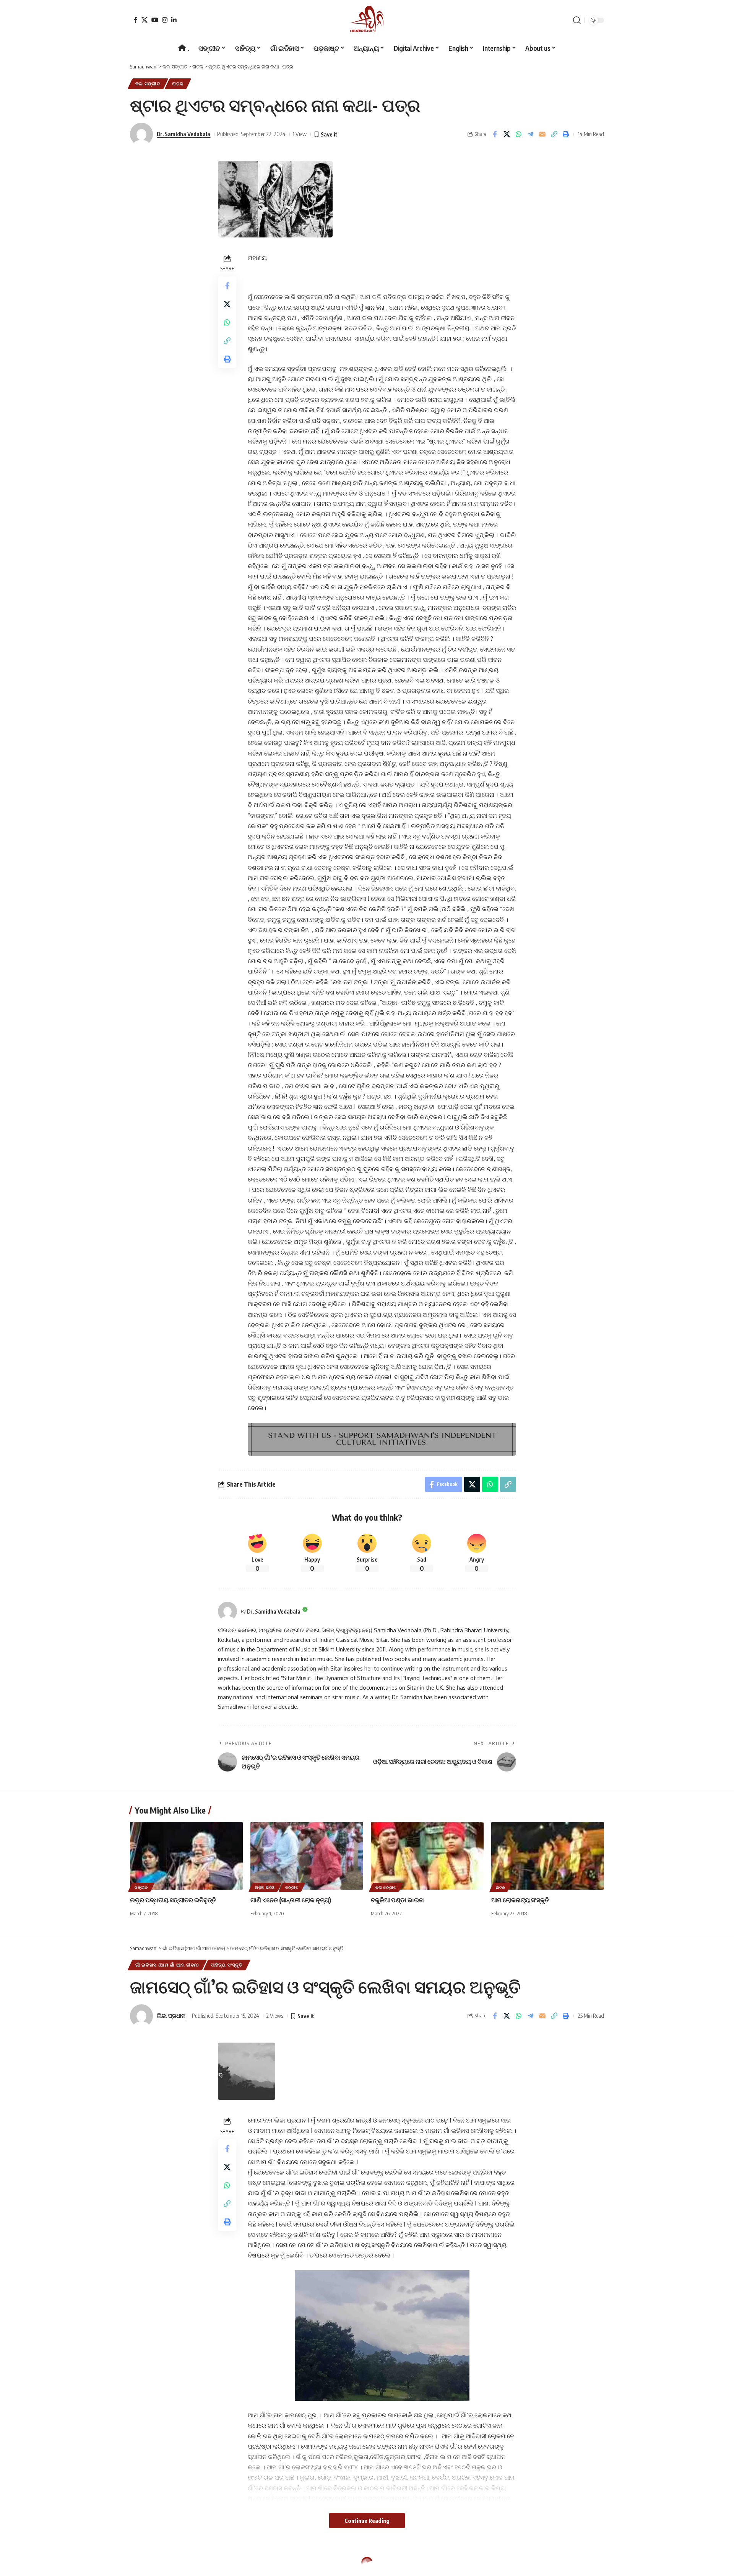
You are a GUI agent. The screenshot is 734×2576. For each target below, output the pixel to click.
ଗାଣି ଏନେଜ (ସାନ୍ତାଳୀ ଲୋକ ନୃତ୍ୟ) (291, 1900)
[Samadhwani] (367, 20)
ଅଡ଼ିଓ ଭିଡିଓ (265, 1887)
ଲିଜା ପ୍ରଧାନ (171, 2015)
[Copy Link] (554, 134)
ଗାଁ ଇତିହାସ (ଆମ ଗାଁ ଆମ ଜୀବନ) (167, 1965)
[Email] (542, 134)
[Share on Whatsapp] (518, 134)
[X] (145, 20)
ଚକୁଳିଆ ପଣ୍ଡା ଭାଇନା (397, 1900)
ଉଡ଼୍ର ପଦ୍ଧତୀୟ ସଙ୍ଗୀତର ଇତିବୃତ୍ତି (173, 1900)
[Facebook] (136, 20)
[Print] (566, 134)
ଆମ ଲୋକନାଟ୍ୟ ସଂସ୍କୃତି (520, 1900)
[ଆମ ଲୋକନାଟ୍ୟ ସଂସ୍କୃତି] (548, 1856)
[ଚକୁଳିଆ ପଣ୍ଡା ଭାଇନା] (427, 1856)
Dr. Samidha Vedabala (183, 134)
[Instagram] (165, 20)
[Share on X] (507, 134)
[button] (577, 20)
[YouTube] (155, 20)
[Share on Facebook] (495, 134)
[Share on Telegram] (530, 134)
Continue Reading (367, 2521)
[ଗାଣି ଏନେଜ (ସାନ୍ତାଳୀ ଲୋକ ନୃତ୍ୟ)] (307, 1856)
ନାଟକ (178, 84)
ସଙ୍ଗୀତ (141, 1887)
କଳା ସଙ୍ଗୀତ (148, 84)
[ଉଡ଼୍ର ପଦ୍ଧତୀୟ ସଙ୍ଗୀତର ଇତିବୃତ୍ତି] (186, 1856)
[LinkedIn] (174, 20)
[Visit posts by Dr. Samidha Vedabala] (227, 1611)
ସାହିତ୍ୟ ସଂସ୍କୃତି (227, 1965)
